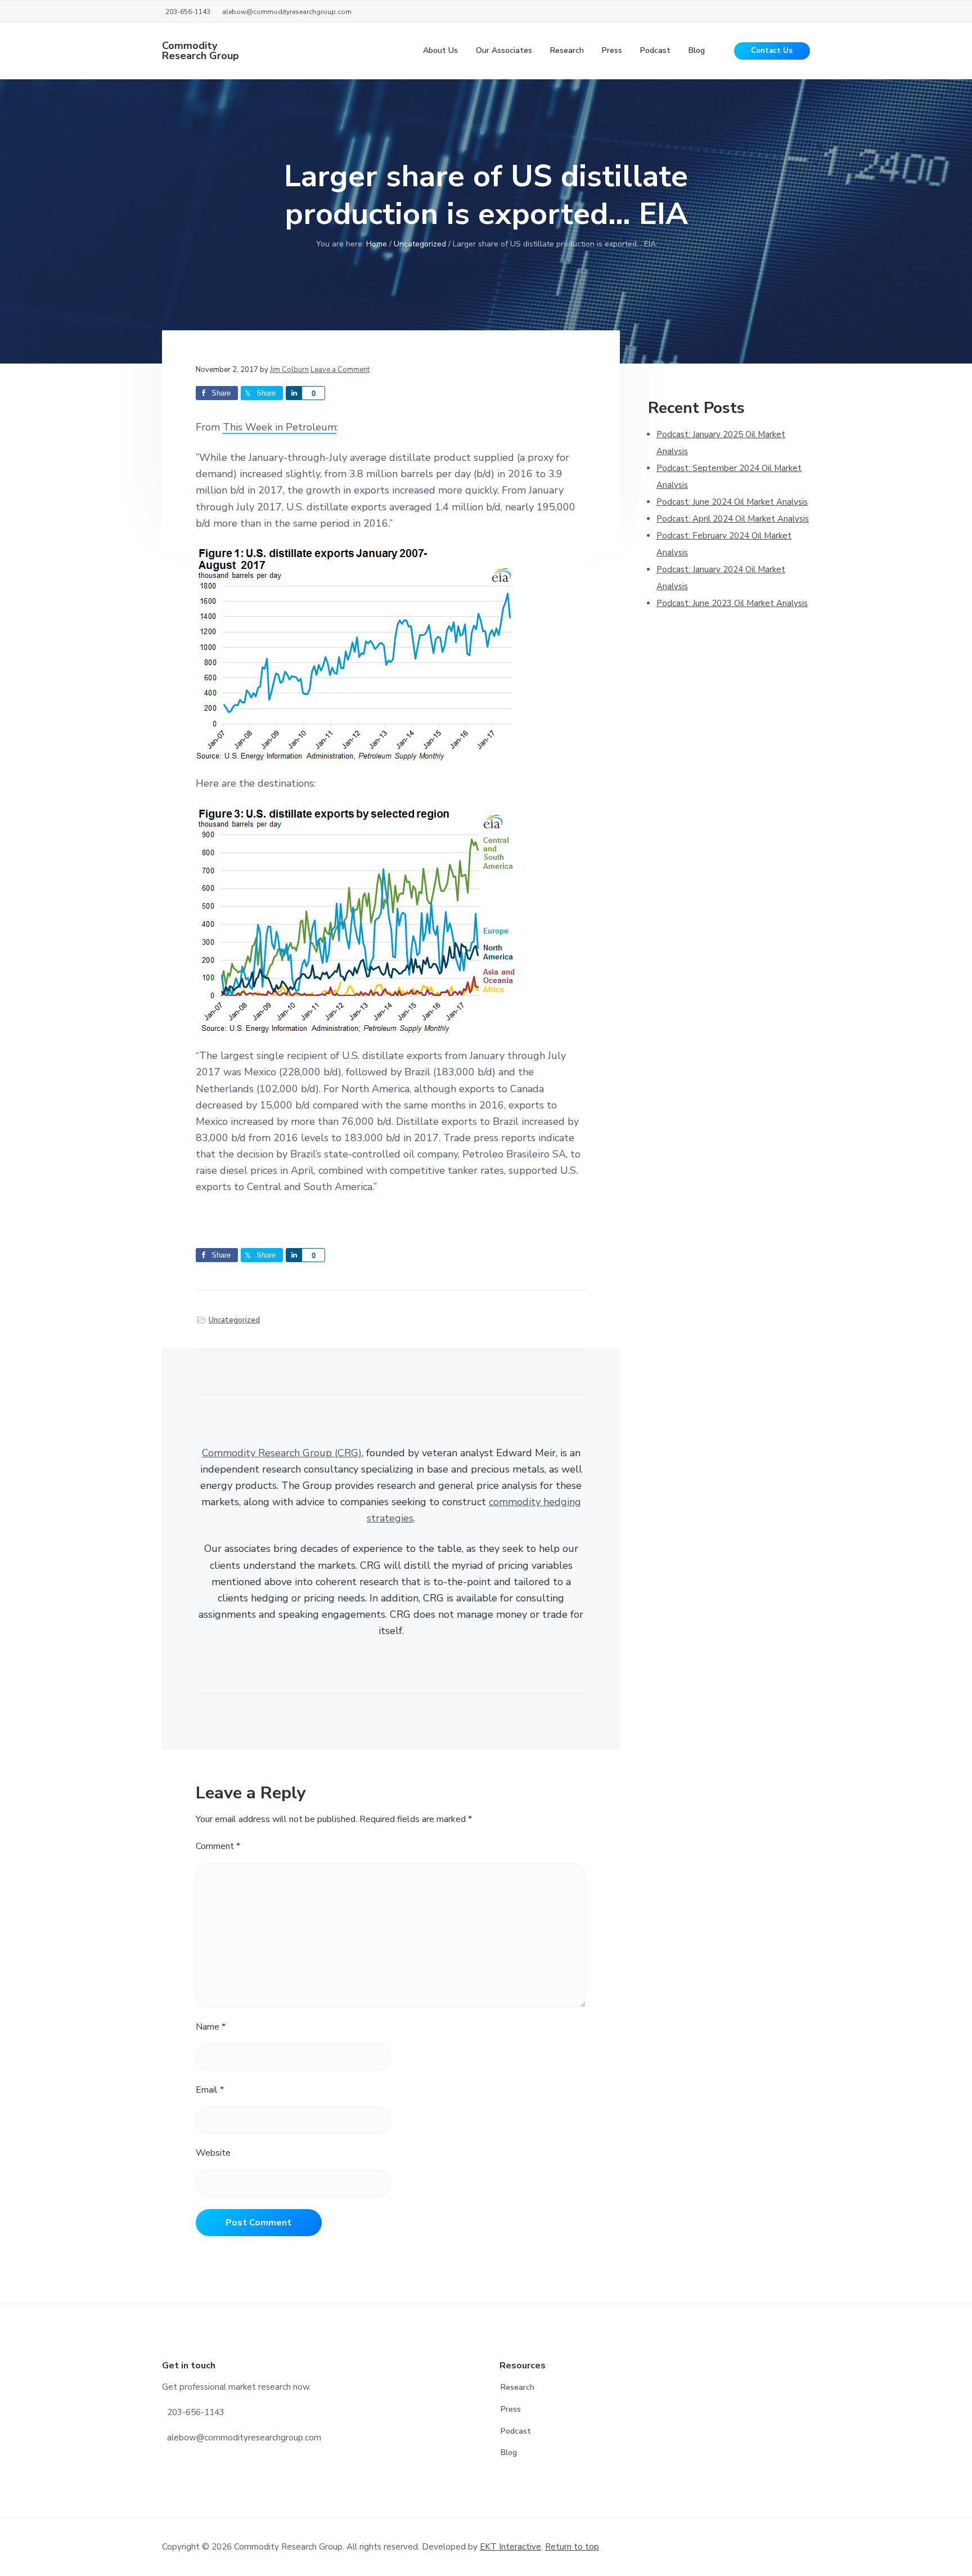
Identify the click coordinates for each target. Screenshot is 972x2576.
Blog (509, 2452)
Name (211, 2027)
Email (210, 2090)
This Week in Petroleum (280, 427)
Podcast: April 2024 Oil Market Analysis (733, 519)
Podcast (516, 2431)
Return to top (572, 2547)
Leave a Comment (340, 370)
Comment (218, 1846)
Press (511, 2409)
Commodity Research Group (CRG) (282, 1453)
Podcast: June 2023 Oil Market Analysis (732, 603)
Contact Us (772, 51)
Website (213, 2153)
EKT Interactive (510, 2547)
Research (517, 2387)
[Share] (294, 393)
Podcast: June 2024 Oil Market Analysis (732, 502)
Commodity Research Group (201, 51)
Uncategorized (234, 1320)
